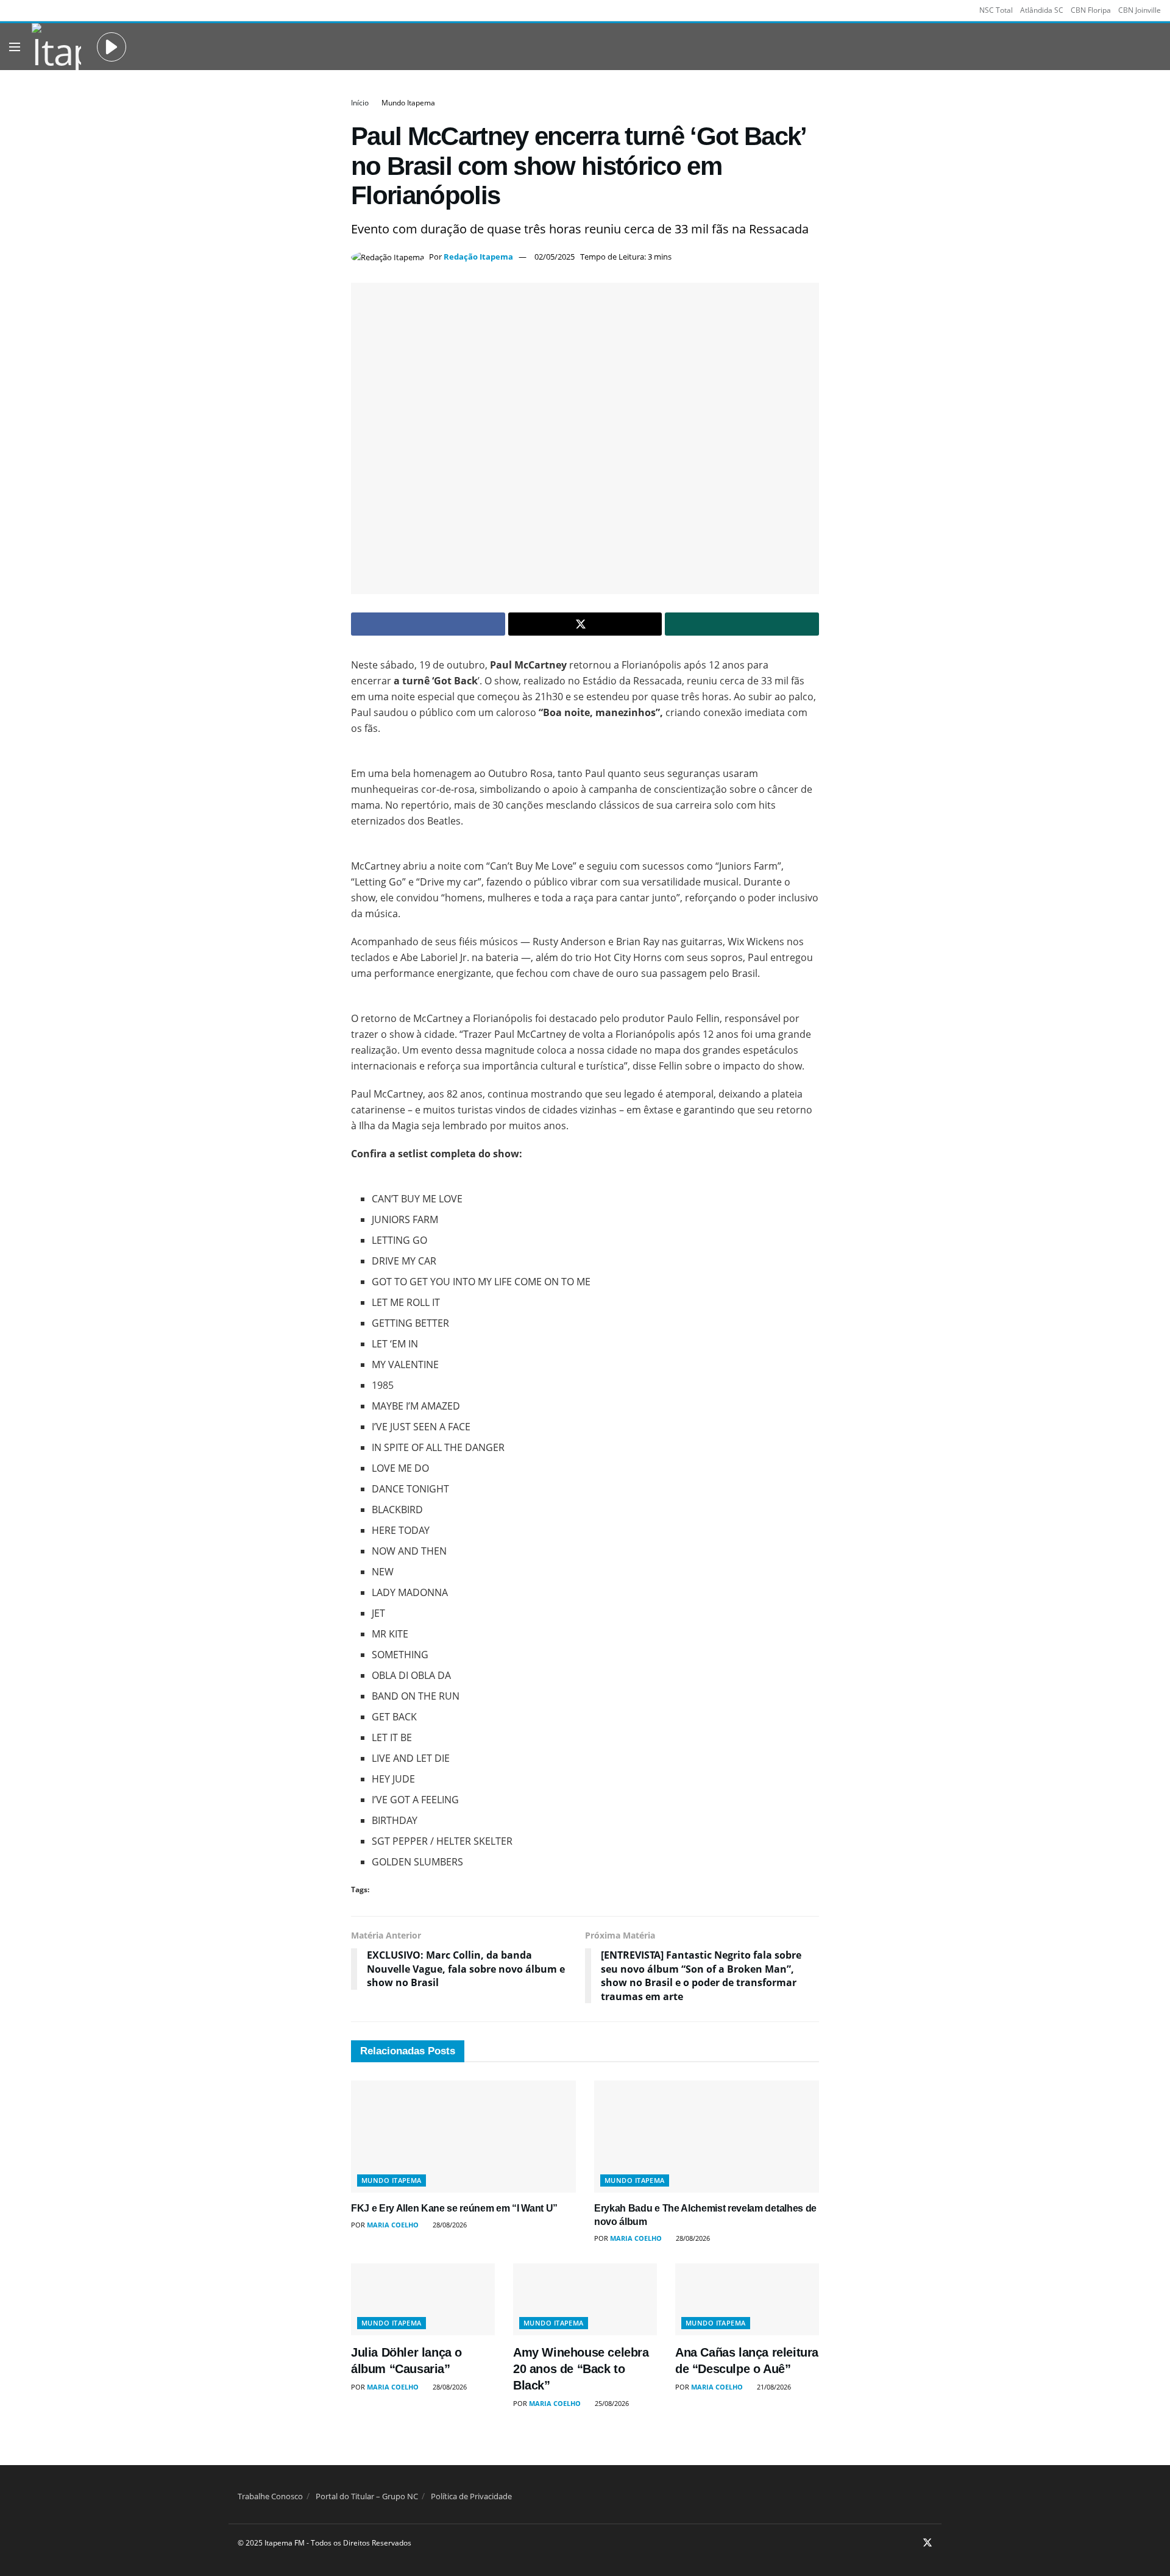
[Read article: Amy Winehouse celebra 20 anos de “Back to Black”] (585, 2299)
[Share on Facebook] (428, 624)
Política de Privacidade (471, 2496)
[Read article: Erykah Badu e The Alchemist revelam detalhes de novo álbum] (707, 2137)
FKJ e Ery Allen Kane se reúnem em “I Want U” (454, 2208)
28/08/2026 (449, 2225)
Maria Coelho (393, 2225)
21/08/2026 (773, 2387)
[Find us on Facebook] (896, 2544)
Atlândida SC (1042, 10)
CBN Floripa (1091, 10)
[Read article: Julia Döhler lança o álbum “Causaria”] (423, 2299)
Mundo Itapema (408, 103)
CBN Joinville (1140, 10)
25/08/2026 (611, 2403)
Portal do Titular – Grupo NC (367, 2496)
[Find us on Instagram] (911, 2544)
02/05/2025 (555, 257)
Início (360, 103)
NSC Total (996, 10)
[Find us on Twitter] (927, 2544)
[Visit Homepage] (56, 47)
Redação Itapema (478, 257)
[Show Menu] (15, 47)
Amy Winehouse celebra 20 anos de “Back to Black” (581, 2369)
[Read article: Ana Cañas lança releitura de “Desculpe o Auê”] (747, 2299)
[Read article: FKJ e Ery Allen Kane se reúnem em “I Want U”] (463, 2137)
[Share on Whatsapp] (742, 624)
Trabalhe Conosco (270, 2496)
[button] (112, 47)
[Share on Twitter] (585, 624)
